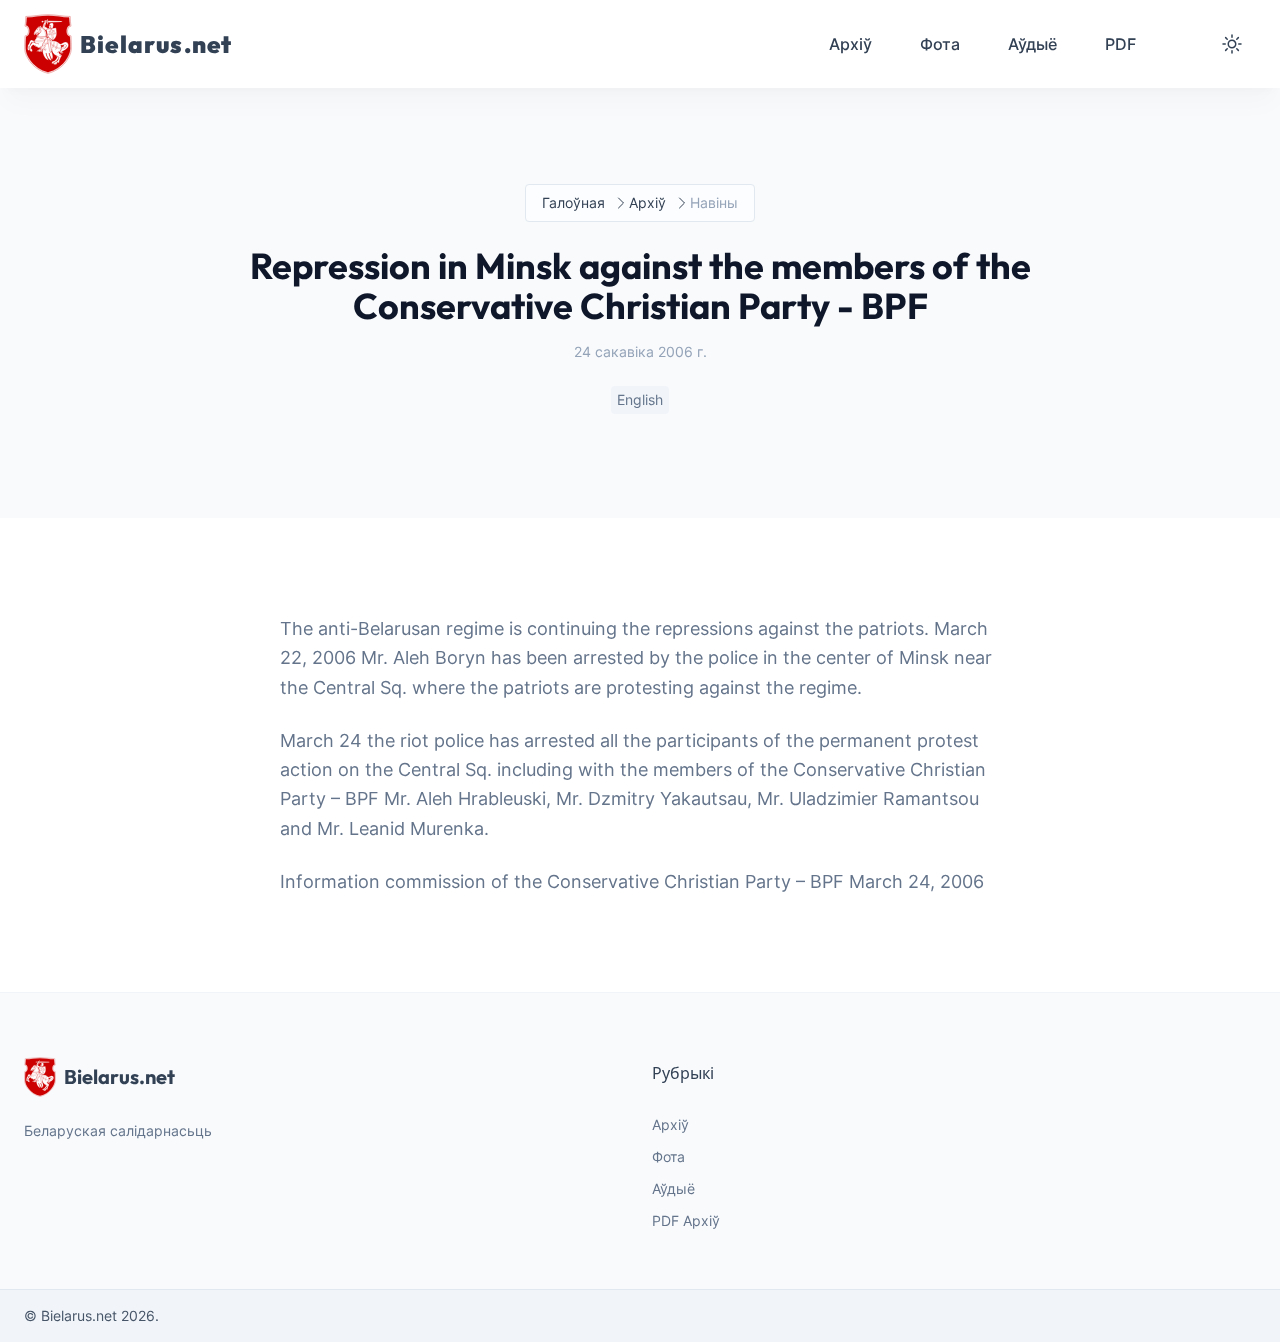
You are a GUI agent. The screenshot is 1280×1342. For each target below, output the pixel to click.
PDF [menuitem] (1120, 44)
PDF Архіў (686, 1220)
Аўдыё (673, 1188)
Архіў (647, 202)
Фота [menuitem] (940, 44)
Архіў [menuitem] (850, 44)
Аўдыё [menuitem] (1032, 44)
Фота (668, 1156)
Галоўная (573, 202)
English (640, 399)
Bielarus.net (119, 1076)
